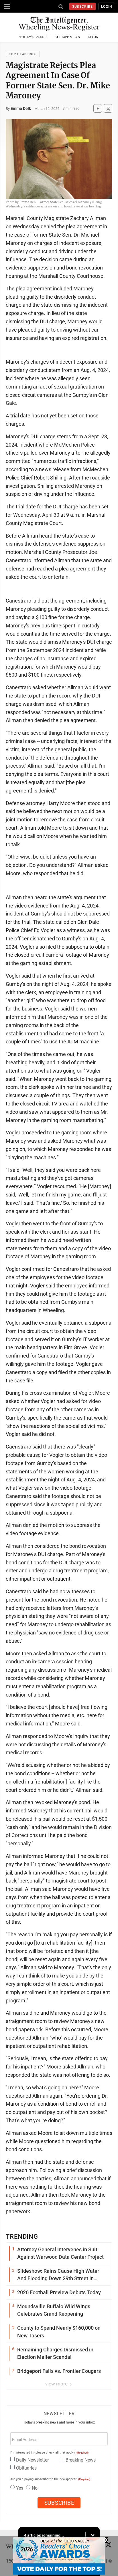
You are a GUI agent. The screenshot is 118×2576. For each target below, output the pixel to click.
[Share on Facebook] (98, 109)
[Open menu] (7, 6)
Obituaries (26, 2468)
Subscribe (83, 7)
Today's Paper (33, 37)
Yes (20, 2488)
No (35, 2488)
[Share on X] (108, 109)
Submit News (67, 37)
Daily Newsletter (32, 2460)
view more (57, 2384)
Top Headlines (23, 54)
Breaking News (81, 2460)
